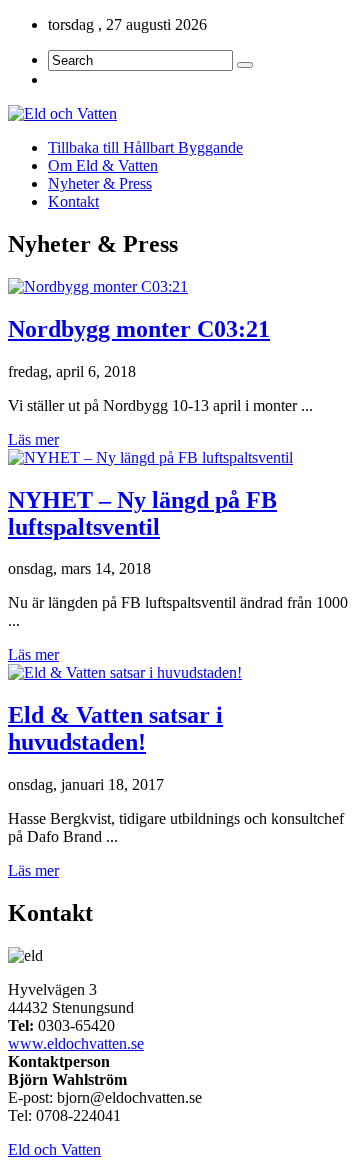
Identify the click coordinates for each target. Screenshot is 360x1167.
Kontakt (73, 201)
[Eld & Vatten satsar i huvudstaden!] (125, 672)
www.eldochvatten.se (76, 1043)
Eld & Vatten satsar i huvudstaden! (115, 728)
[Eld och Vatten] (180, 114)
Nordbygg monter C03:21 (139, 329)
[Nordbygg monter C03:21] (98, 286)
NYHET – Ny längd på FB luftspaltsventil (142, 513)
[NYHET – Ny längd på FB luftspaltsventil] (150, 457)
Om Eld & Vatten (103, 165)
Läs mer (33, 439)
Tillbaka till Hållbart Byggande (145, 147)
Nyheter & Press (100, 183)
